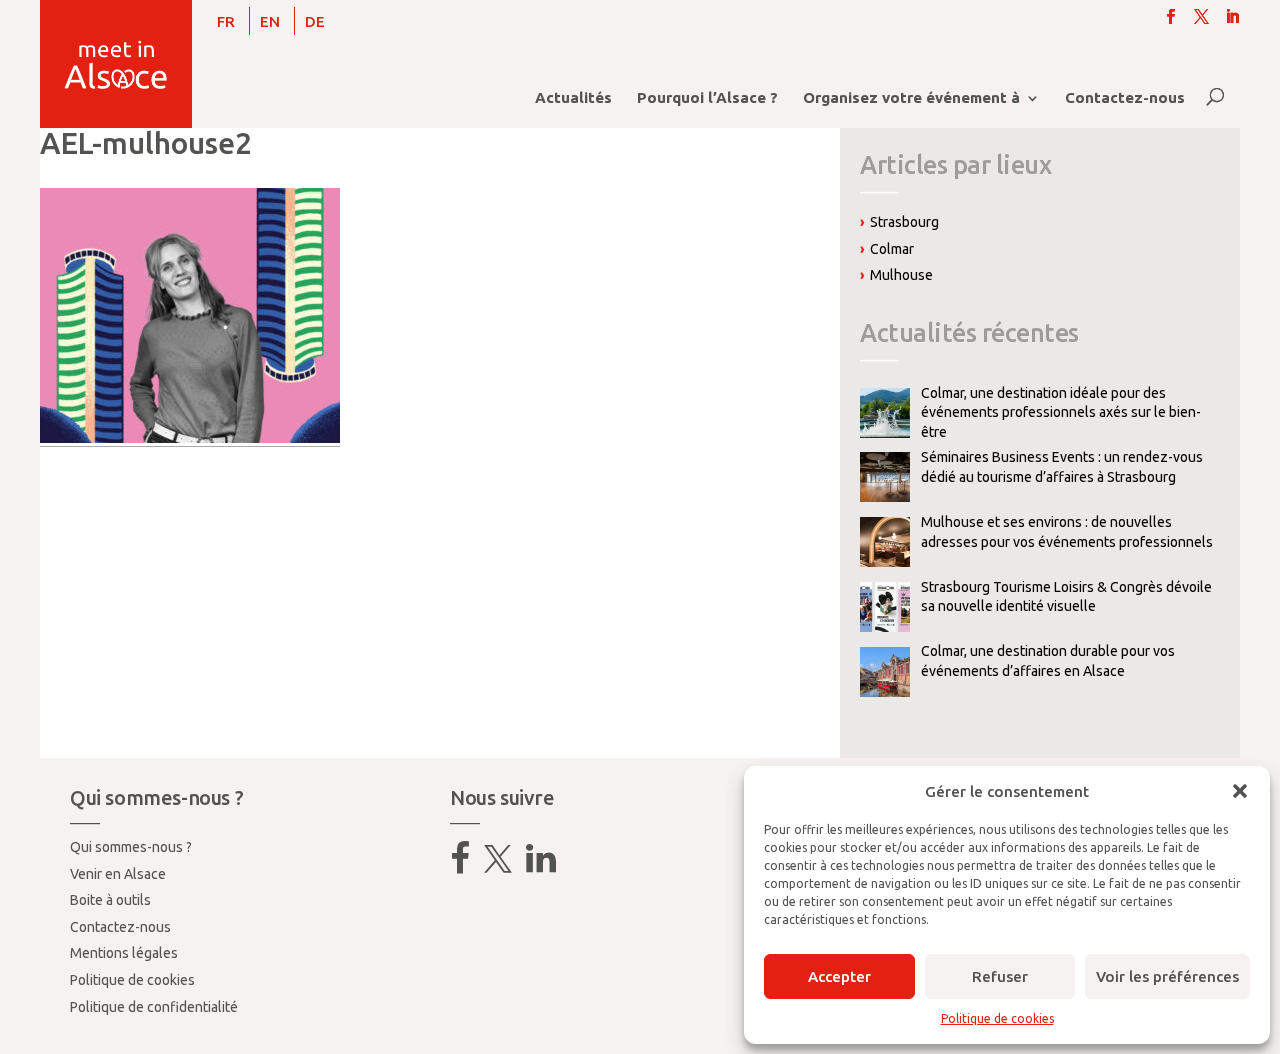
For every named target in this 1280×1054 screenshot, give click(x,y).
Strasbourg (904, 222)
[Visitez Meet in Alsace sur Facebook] (460, 866)
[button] (1240, 791)
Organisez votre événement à (911, 98)
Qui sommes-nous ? (131, 847)
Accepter (839, 976)
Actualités (573, 98)
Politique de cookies (997, 1018)
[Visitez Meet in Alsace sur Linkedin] (541, 866)
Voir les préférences (1167, 976)
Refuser (1000, 976)
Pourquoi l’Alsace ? (707, 98)
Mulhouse (901, 275)
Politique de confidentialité (154, 1007)
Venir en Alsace (118, 874)
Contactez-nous (1125, 98)
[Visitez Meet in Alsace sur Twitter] (498, 866)
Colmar (892, 249)
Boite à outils (110, 900)
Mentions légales (124, 953)
